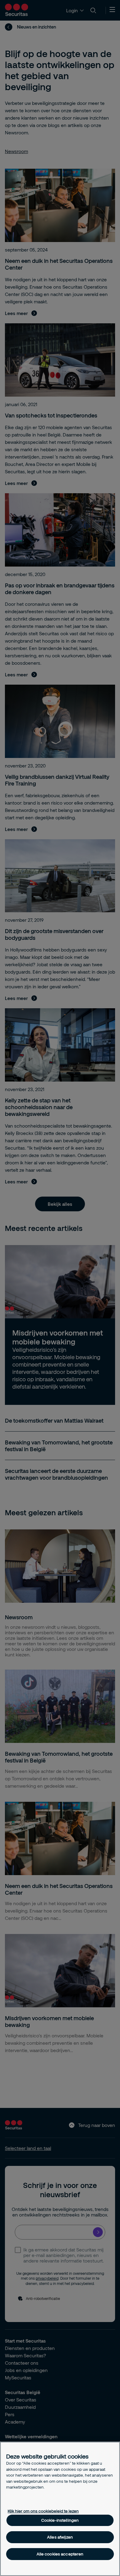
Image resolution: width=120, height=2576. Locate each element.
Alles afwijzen (60, 2537)
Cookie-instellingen (60, 2520)
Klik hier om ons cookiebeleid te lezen (43, 2511)
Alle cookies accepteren (60, 2554)
